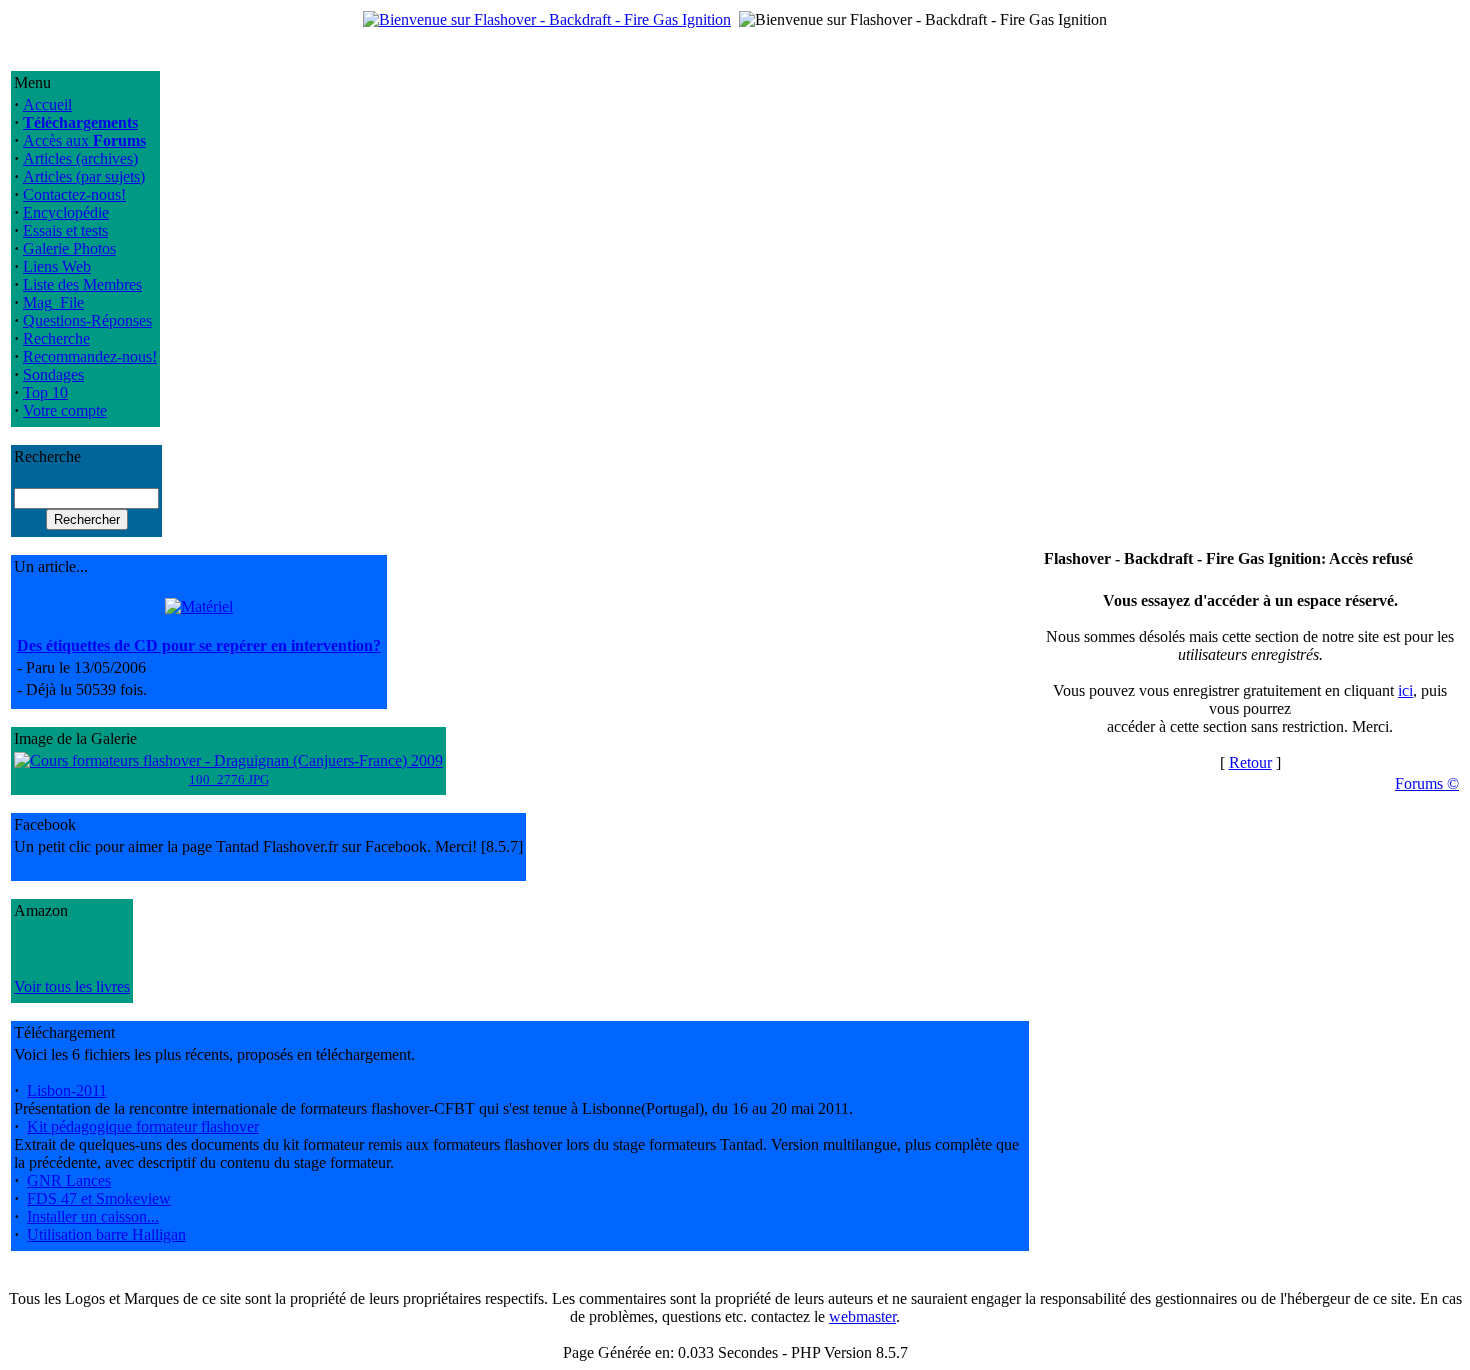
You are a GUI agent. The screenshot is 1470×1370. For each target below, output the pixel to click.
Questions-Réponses (87, 320)
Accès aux (84, 140)
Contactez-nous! (74, 194)
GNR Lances (69, 1180)
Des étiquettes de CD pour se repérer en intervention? (199, 645)
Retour (1250, 762)
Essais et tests (65, 230)
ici (1405, 690)
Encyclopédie (66, 212)
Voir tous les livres (72, 986)
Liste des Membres (82, 284)
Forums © (1427, 783)
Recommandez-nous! (90, 356)
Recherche (56, 338)
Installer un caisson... (93, 1216)
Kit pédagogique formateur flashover (143, 1126)
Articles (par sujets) (84, 176)
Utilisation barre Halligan (106, 1234)
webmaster (862, 1316)
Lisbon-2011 (67, 1090)
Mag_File (53, 302)
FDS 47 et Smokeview (99, 1198)
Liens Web (57, 266)
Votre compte (65, 410)
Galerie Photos (69, 248)
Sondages (53, 374)
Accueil (47, 104)
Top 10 (45, 392)
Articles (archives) (80, 158)
